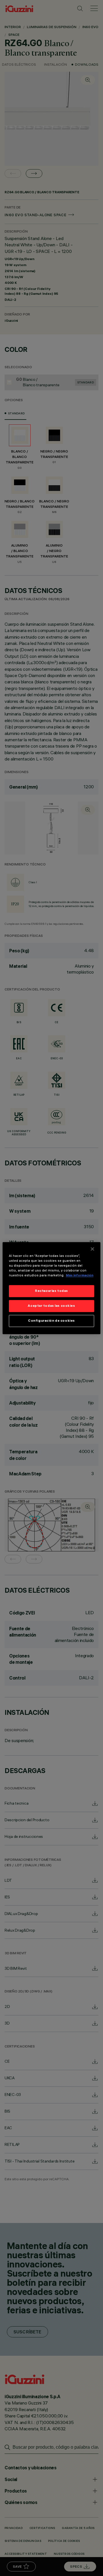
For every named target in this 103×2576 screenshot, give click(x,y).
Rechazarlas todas (51, 1291)
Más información (80, 1275)
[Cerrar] (92, 1249)
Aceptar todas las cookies (51, 1306)
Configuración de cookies (51, 1321)
